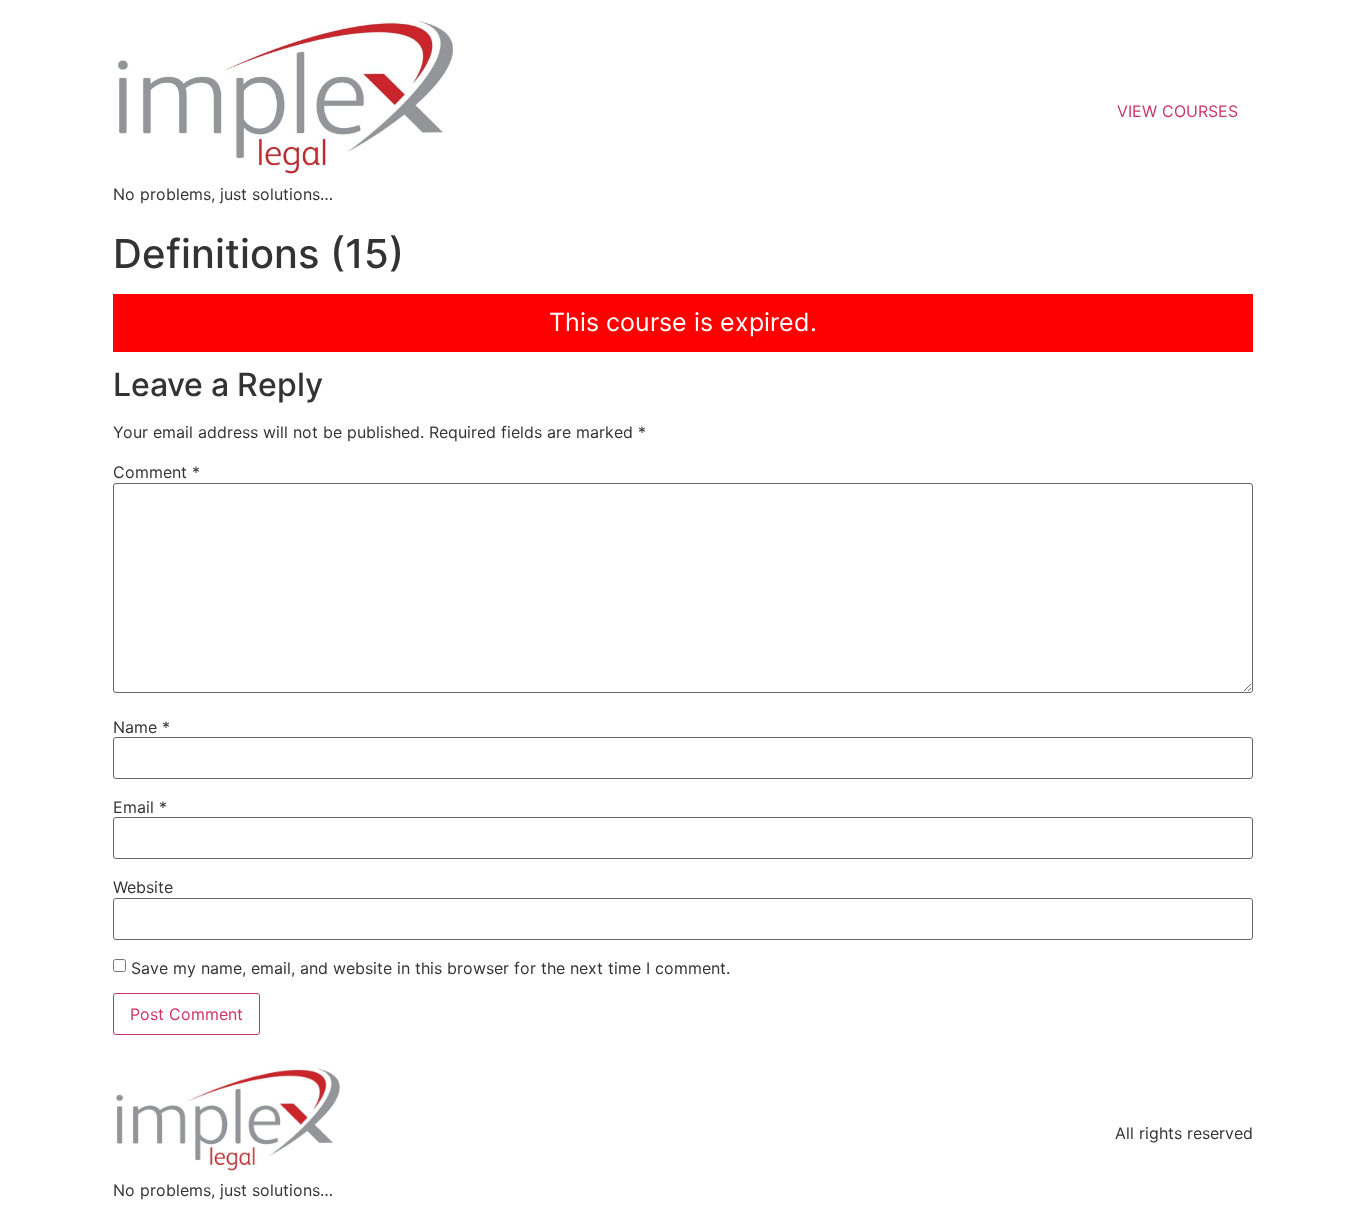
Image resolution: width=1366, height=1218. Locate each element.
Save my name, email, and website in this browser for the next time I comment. (430, 968)
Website (143, 887)
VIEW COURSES (1177, 111)
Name (141, 727)
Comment (156, 472)
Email (140, 807)
